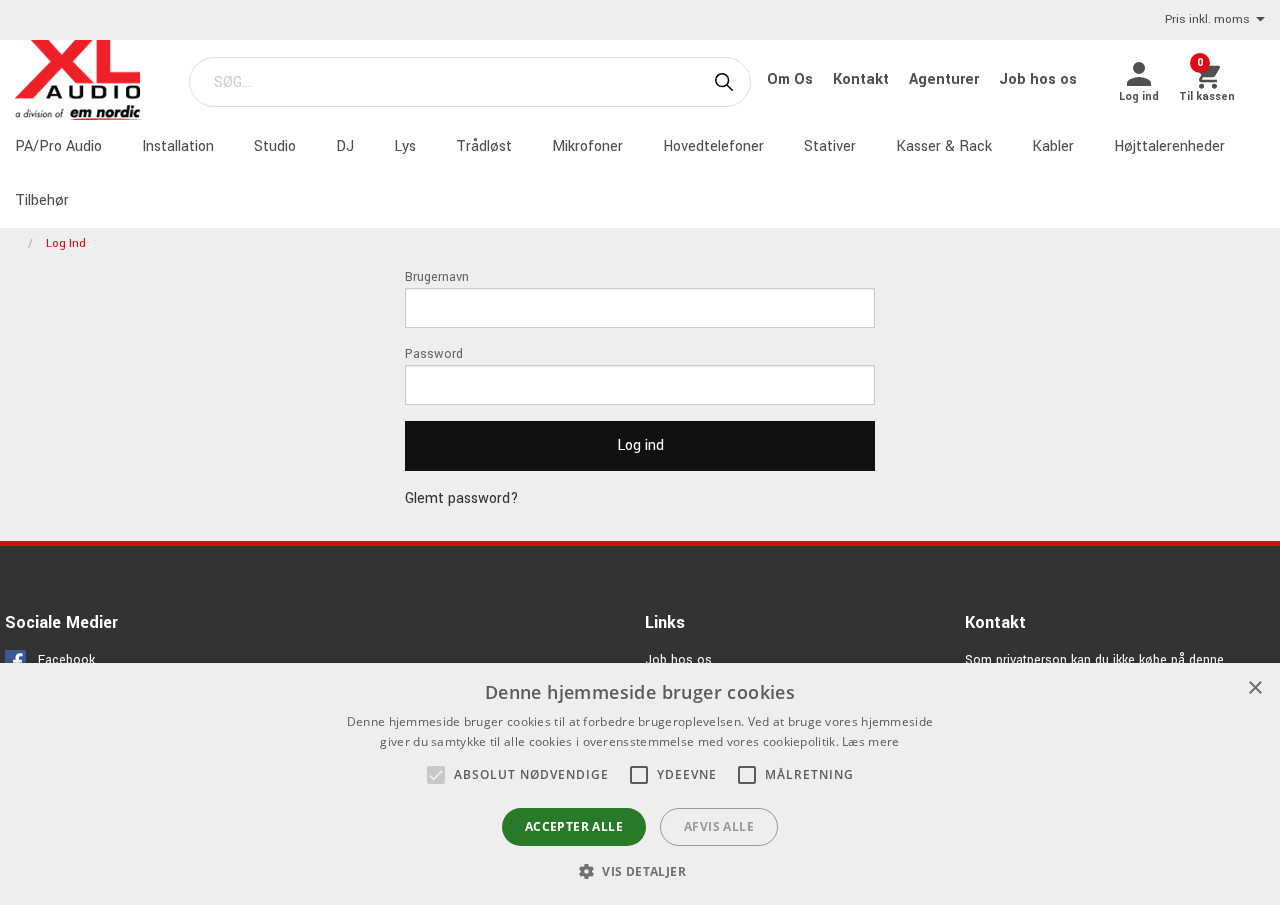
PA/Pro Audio (58, 146)
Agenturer (946, 79)
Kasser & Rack (944, 146)
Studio (275, 146)
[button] (436, 775)
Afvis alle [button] (719, 826)
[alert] (640, 784)
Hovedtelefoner (713, 146)
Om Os (792, 79)
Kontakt (863, 79)
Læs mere (870, 741)
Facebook (66, 660)
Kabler (1053, 146)
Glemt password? (462, 498)
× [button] (1254, 688)
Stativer (830, 146)
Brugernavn (437, 277)
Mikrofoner (587, 146)
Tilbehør (42, 200)
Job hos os (1038, 79)
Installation (178, 146)
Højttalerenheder (1169, 146)
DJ (345, 146)
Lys (405, 146)
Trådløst (484, 146)
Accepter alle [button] (574, 826)
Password (434, 354)
